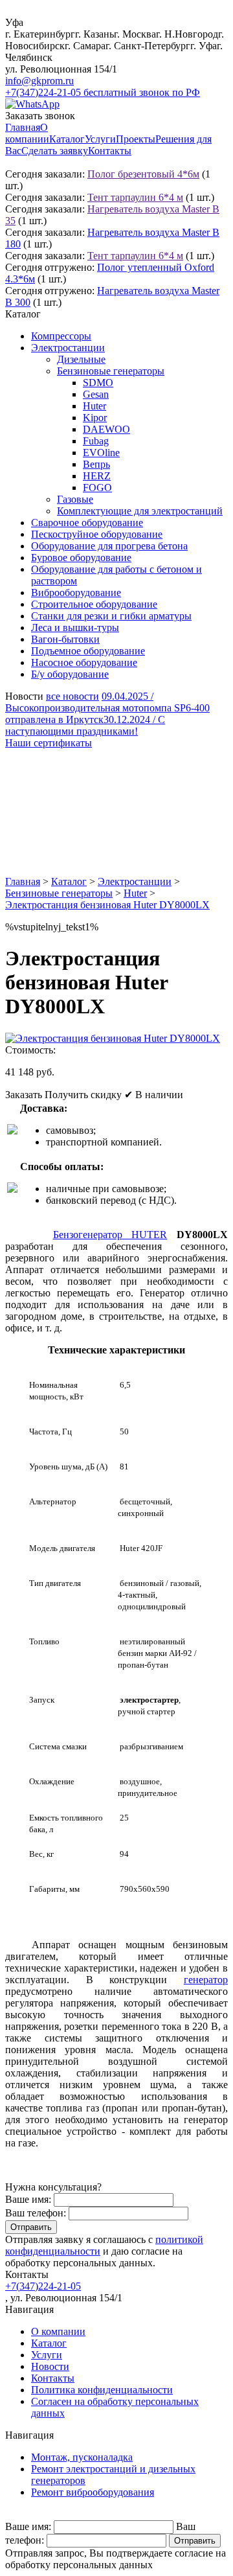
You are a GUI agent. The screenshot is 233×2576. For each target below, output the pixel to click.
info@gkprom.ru (39, 81)
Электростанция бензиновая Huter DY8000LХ (107, 905)
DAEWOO (106, 429)
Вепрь (96, 464)
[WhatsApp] (32, 104)
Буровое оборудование (81, 558)
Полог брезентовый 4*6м (143, 174)
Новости (50, 2366)
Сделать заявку (55, 151)
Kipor (95, 418)
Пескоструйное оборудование (97, 534)
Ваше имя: (28, 2199)
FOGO (97, 488)
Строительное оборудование (94, 604)
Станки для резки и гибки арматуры (111, 616)
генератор (206, 1980)
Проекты (136, 139)
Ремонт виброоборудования (93, 2492)
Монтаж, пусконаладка (82, 2457)
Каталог (67, 139)
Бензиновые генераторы (111, 371)
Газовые (75, 499)
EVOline (101, 453)
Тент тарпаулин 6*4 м (135, 197)
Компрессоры (61, 336)
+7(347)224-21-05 (43, 2286)
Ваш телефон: (36, 2213)
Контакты (110, 151)
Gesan (96, 394)
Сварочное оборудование (87, 523)
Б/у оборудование (70, 674)
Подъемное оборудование (88, 651)
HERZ (97, 476)
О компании (27, 133)
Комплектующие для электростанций (140, 511)
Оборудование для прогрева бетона (109, 546)
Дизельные (81, 359)
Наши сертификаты (49, 743)
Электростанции (68, 348)
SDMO (98, 383)
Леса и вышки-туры (75, 627)
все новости (72, 696)
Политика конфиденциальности (102, 2390)
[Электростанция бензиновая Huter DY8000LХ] (113, 1038)
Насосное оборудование (84, 662)
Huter (94, 406)
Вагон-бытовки (65, 639)
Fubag (96, 441)
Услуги (100, 139)
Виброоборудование (76, 592)
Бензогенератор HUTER (110, 1235)
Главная (23, 127)
